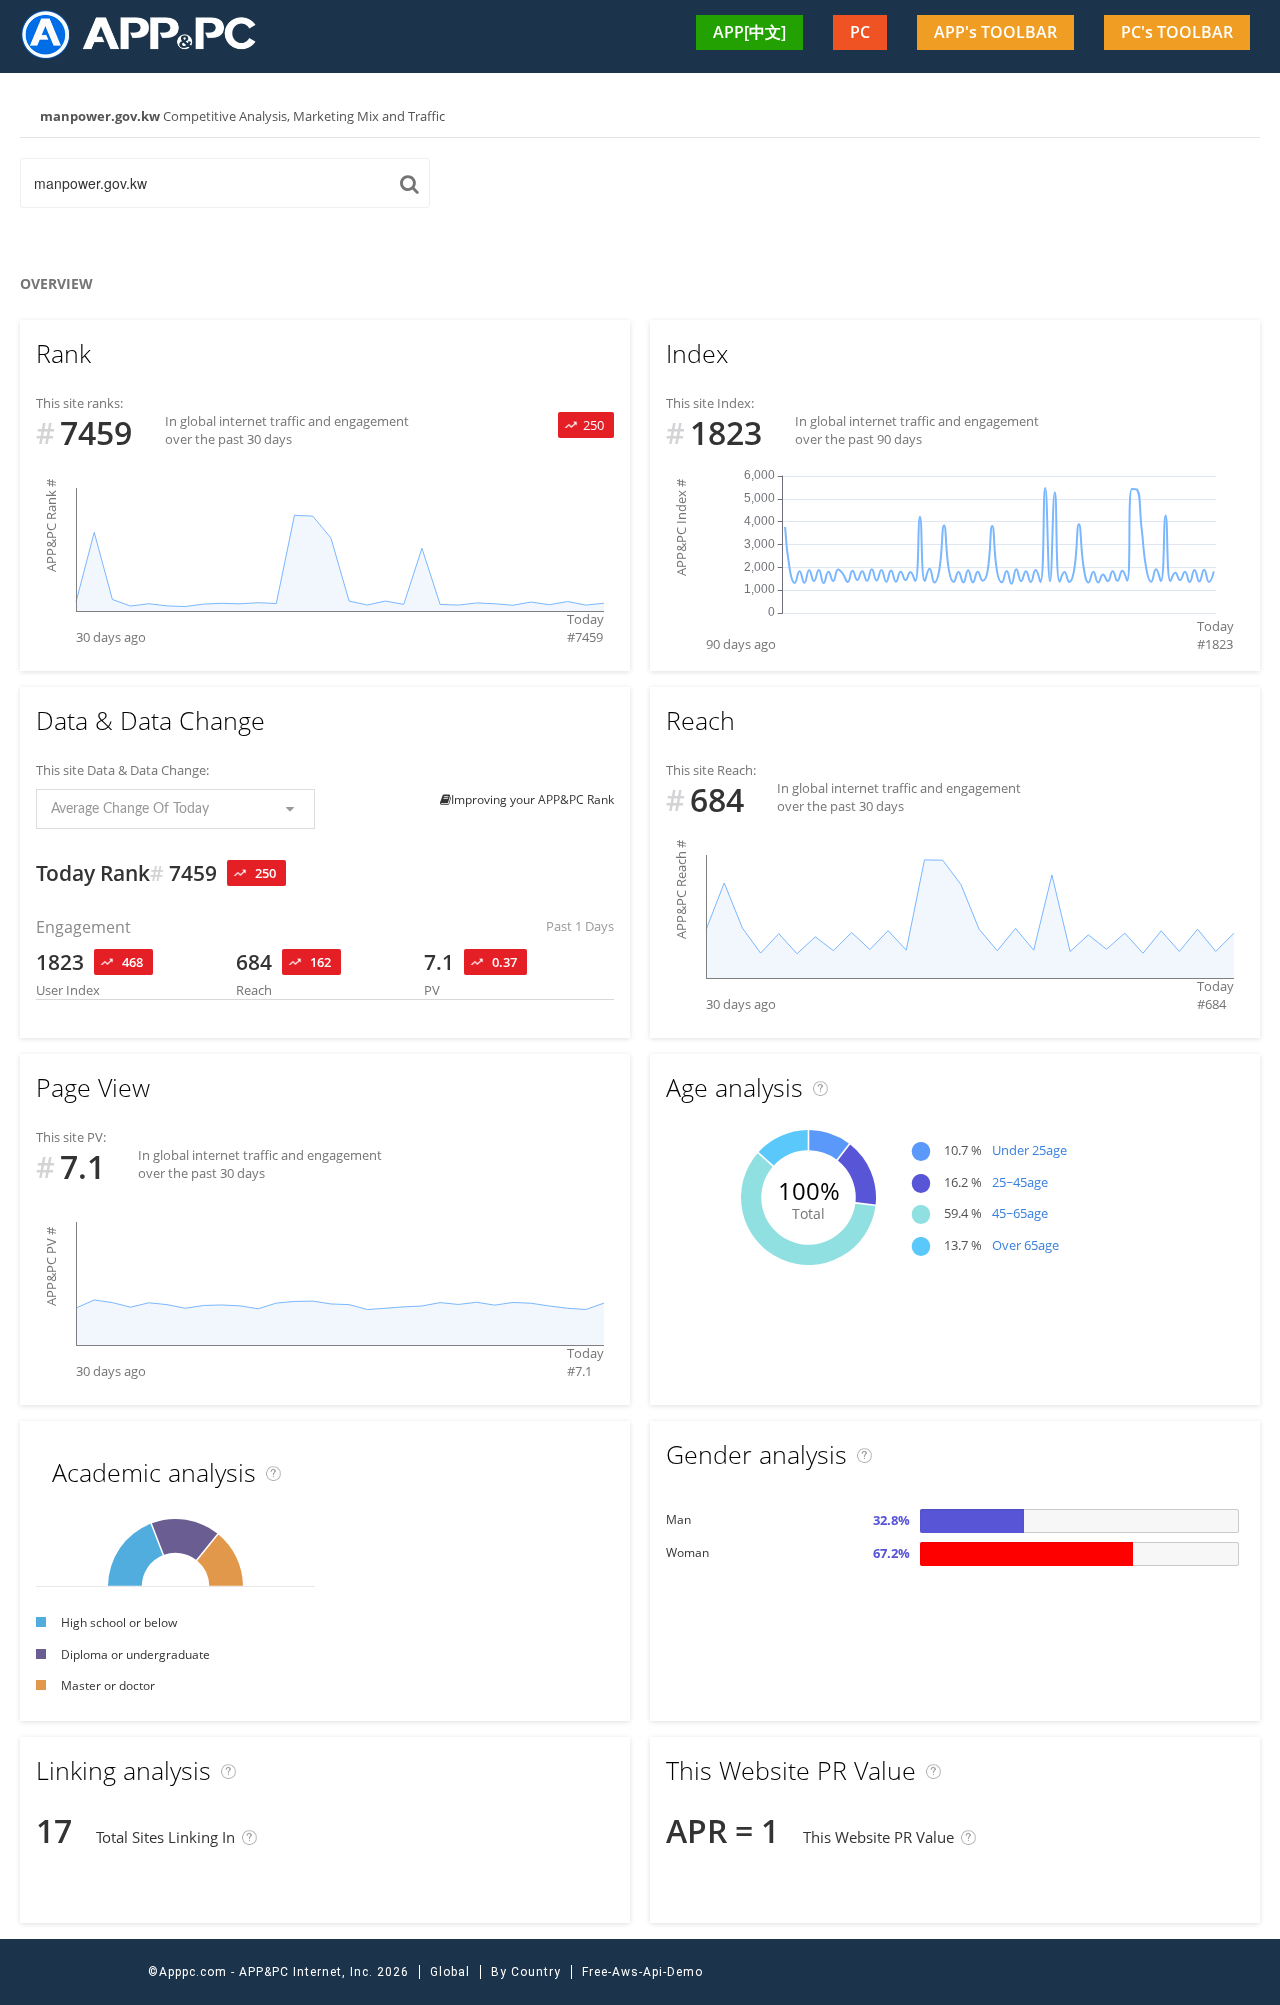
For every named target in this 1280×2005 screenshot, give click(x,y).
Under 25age (1029, 1150)
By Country (526, 1972)
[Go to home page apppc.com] (147, 33)
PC (860, 32)
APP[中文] (749, 32)
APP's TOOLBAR (995, 32)
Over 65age (1025, 1245)
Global (450, 1972)
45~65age (1020, 1213)
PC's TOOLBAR (1177, 32)
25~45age (1020, 1182)
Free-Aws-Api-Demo (642, 1972)
